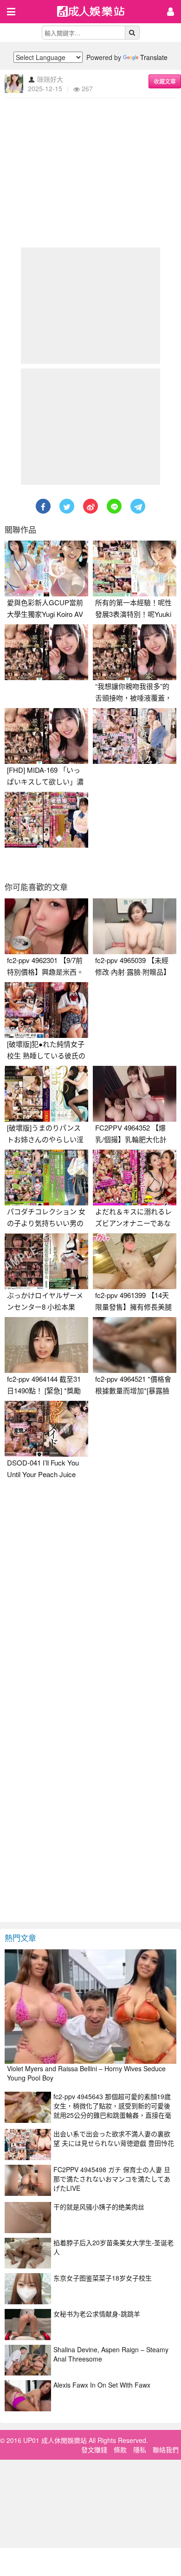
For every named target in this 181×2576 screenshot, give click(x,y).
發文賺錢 (94, 2449)
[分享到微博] (90, 506)
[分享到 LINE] (114, 506)
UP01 (97, 12)
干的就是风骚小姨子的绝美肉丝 (99, 2207)
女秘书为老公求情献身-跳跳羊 (97, 2314)
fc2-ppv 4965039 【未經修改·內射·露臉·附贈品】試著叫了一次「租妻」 (133, 972)
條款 (120, 2449)
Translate (154, 57)
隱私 (140, 2449)
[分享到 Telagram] (138, 506)
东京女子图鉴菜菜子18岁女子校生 (103, 2278)
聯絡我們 (166, 2449)
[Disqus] (90, 1601)
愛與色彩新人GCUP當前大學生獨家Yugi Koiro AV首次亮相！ (45, 614)
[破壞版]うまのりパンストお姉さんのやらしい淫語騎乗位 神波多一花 (45, 1139)
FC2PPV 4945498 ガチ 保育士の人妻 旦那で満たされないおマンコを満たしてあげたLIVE (112, 2179)
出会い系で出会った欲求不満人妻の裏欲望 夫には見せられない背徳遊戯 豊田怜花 (114, 2138)
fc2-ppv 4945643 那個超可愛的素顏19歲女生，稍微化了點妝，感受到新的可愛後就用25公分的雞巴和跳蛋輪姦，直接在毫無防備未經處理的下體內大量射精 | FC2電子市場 (112, 2115)
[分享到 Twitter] (67, 506)
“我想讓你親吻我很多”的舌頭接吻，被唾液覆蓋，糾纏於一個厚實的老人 (133, 698)
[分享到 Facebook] (43, 506)
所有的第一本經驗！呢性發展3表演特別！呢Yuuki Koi (133, 614)
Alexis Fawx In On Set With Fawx (102, 2385)
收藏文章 (165, 81)
